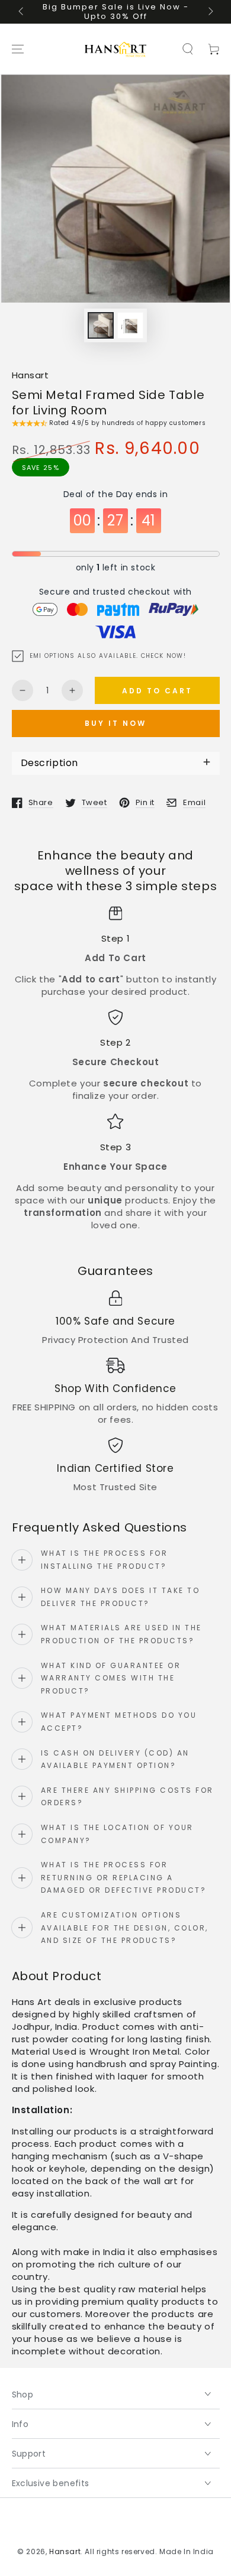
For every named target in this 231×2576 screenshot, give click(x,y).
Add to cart (157, 691)
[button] (188, 49)
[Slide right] (210, 12)
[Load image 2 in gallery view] (130, 325)
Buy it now (115, 723)
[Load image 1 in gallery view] (101, 325)
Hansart (31, 375)
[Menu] (18, 49)
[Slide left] (22, 12)
